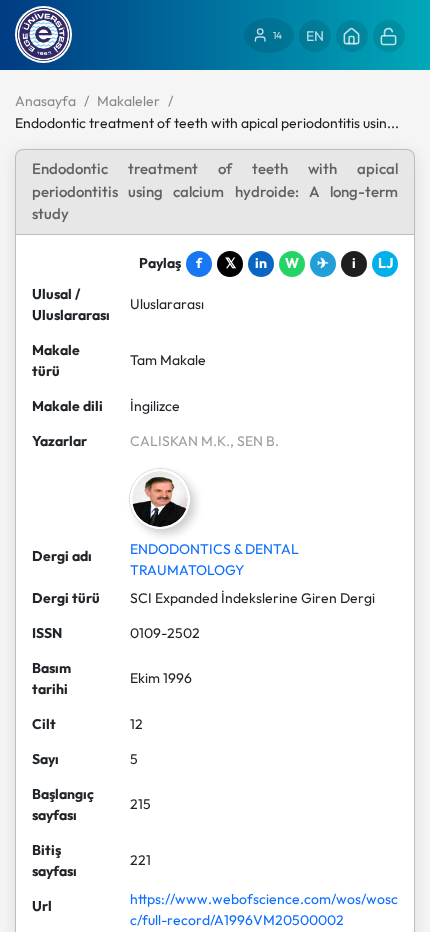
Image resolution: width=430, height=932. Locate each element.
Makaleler (128, 101)
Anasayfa (45, 101)
